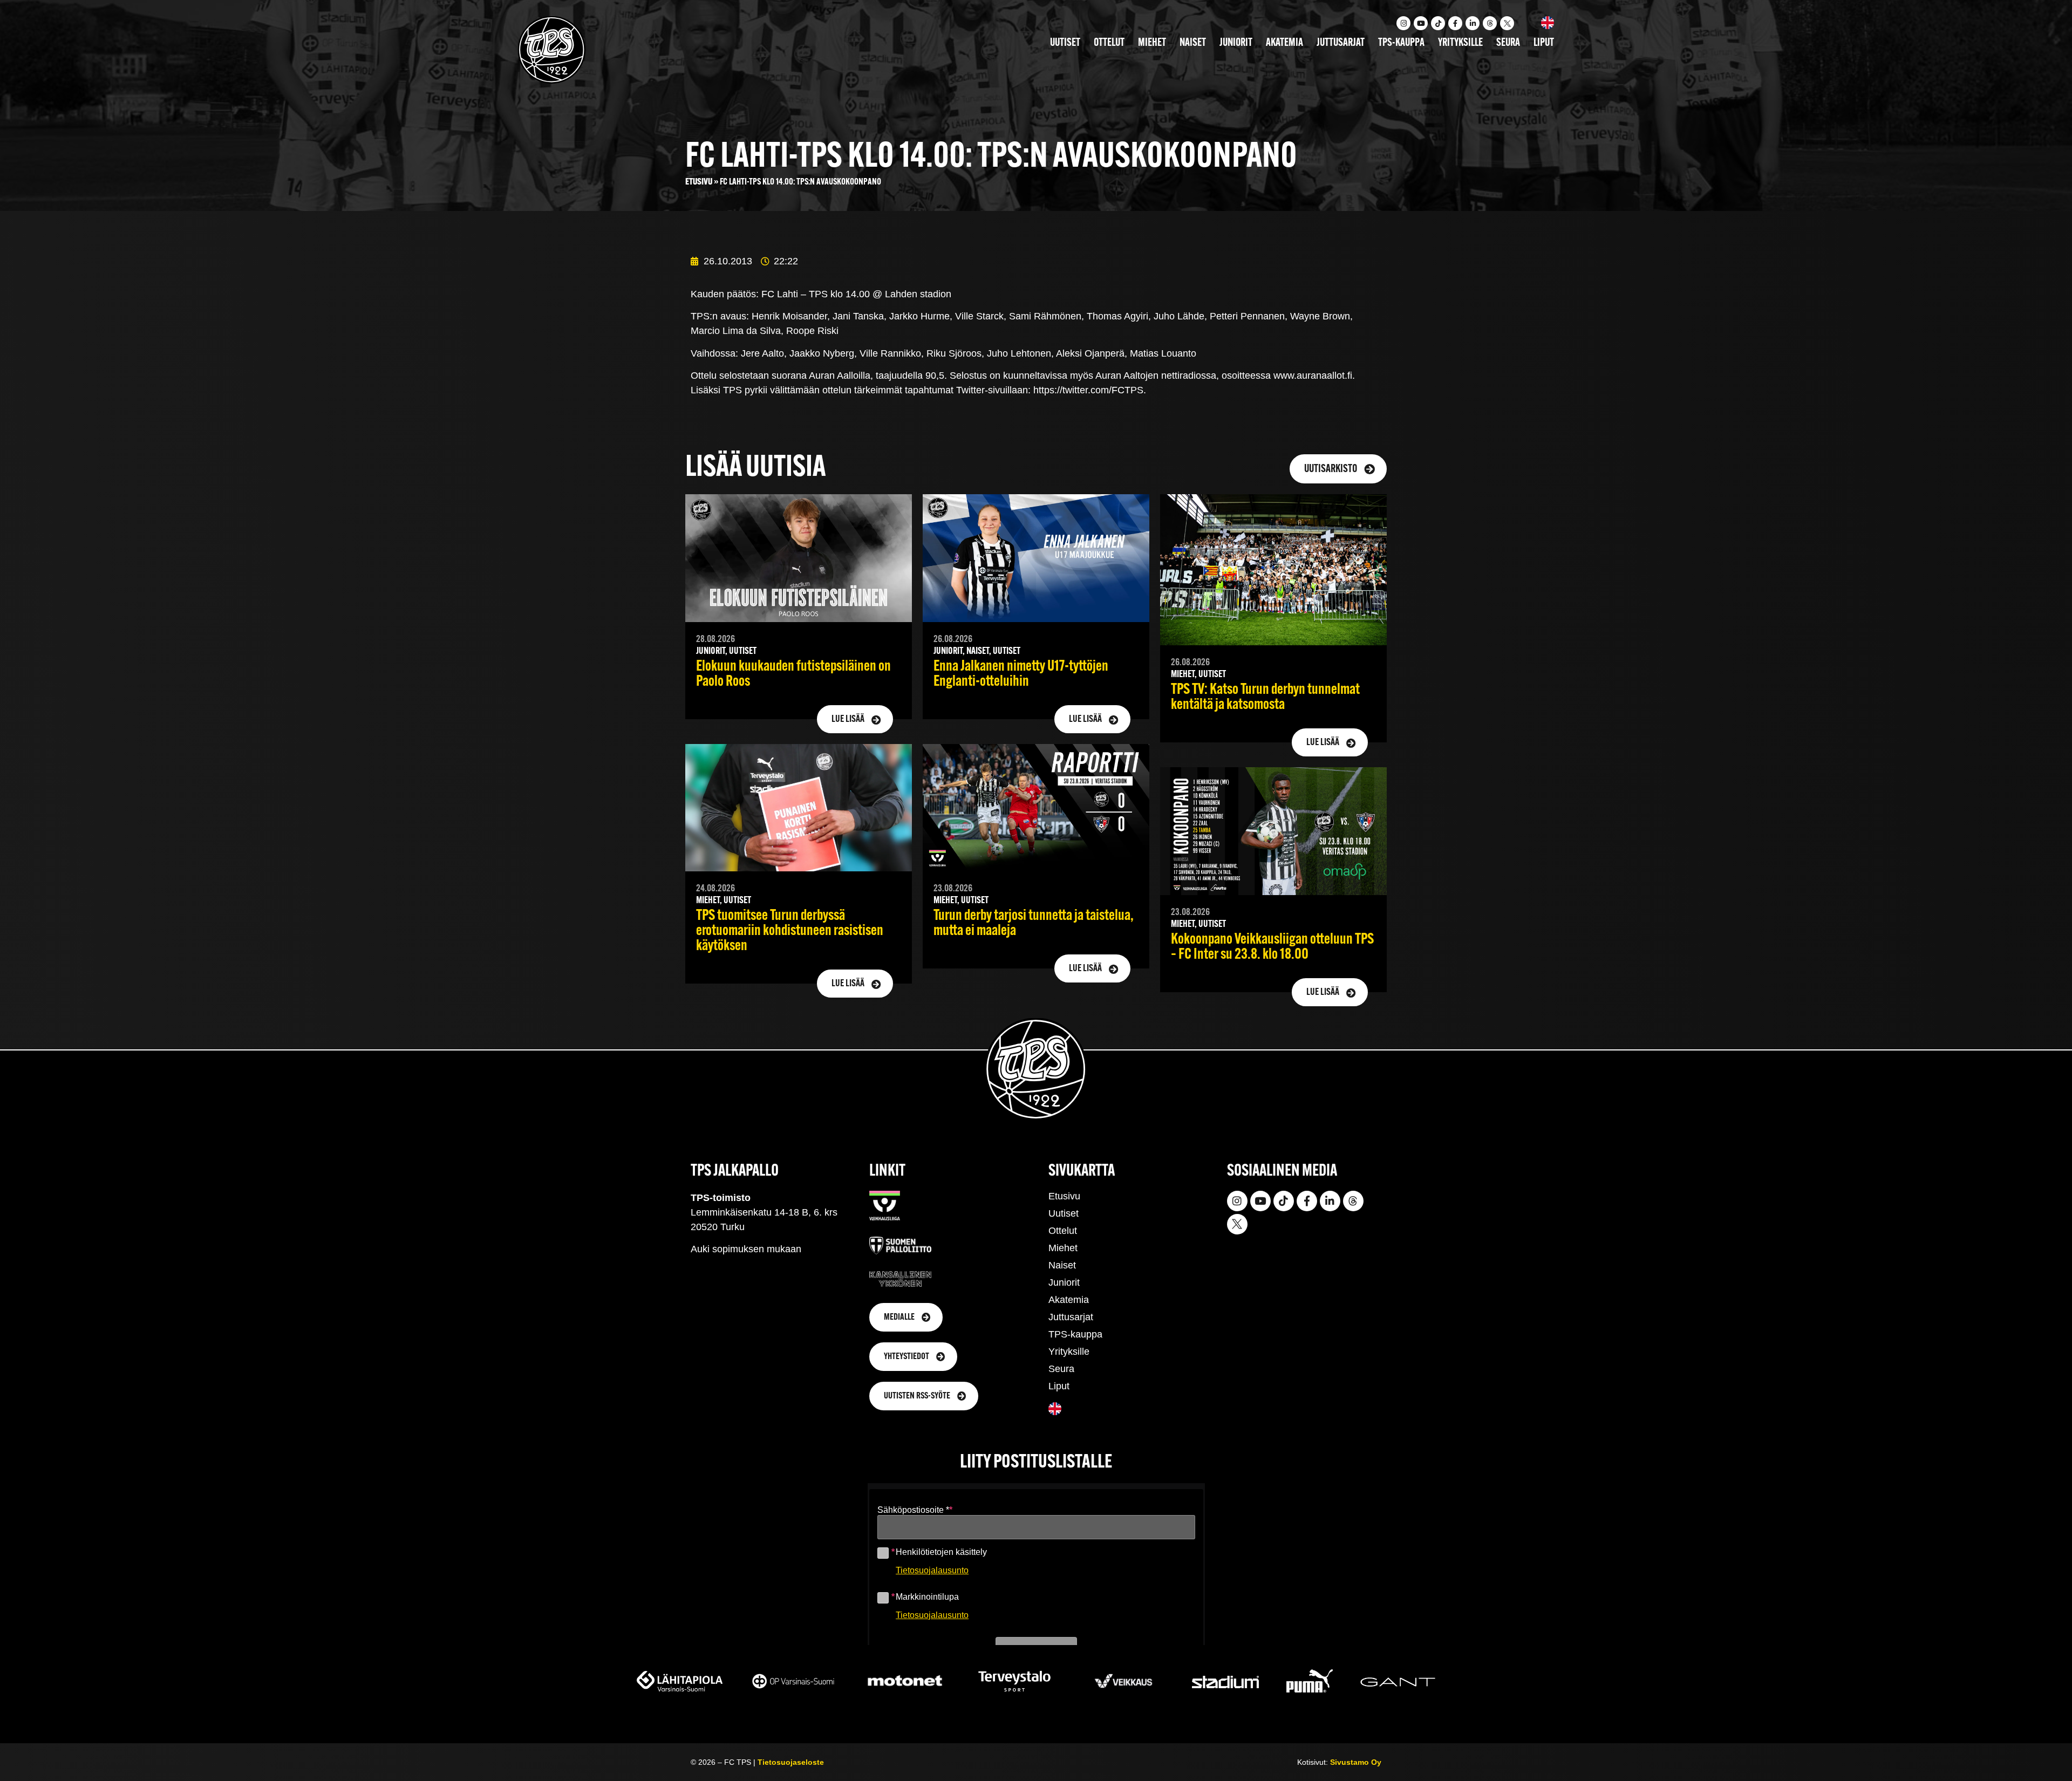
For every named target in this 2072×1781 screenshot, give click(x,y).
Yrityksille (1460, 43)
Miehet (1152, 43)
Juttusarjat (1341, 43)
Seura (1508, 43)
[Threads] (1490, 23)
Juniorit (1236, 43)
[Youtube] (1421, 23)
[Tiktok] (1438, 23)
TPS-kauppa (1401, 43)
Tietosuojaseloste (791, 1762)
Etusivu (699, 182)
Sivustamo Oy (1356, 1762)
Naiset (1193, 43)
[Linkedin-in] (1473, 23)
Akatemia (1284, 43)
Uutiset (1065, 43)
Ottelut (1109, 43)
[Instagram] (1403, 23)
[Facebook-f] (1455, 23)
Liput (1544, 43)
